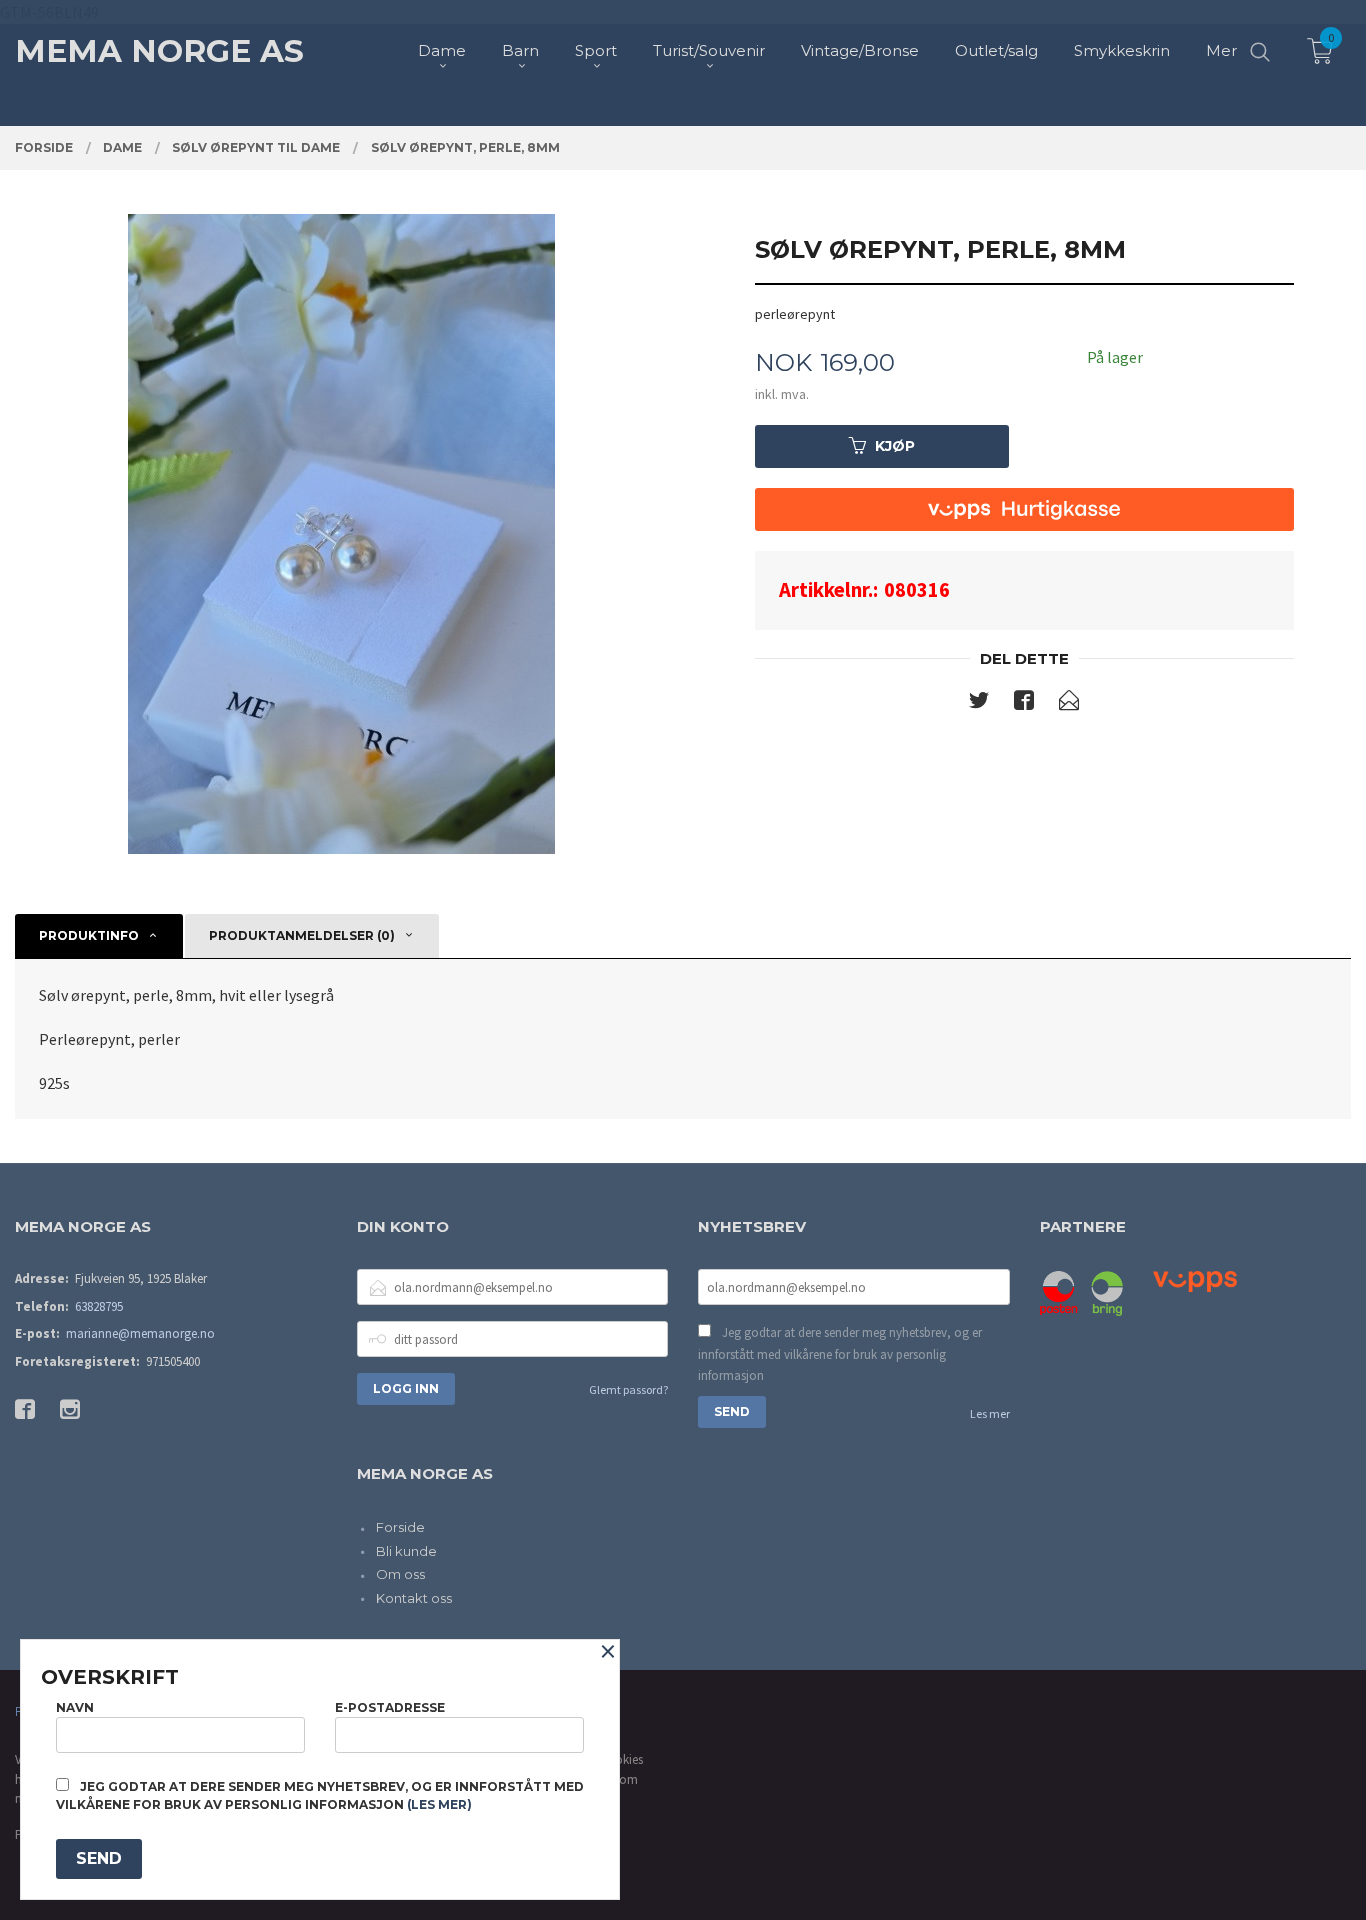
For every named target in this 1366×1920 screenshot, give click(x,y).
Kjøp (895, 446)
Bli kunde (406, 1551)
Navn (75, 1707)
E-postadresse (390, 1707)
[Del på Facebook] (1024, 704)
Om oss (400, 1574)
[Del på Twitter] (979, 704)
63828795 (99, 1306)
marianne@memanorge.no (140, 1333)
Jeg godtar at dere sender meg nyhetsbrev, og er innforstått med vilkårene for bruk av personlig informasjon (840, 1354)
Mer (1221, 50)
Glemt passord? (628, 1389)
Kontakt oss (414, 1598)
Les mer (990, 1413)
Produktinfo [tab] (89, 935)
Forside (400, 1527)
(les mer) (439, 1804)
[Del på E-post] (1069, 704)
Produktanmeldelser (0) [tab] (302, 935)
